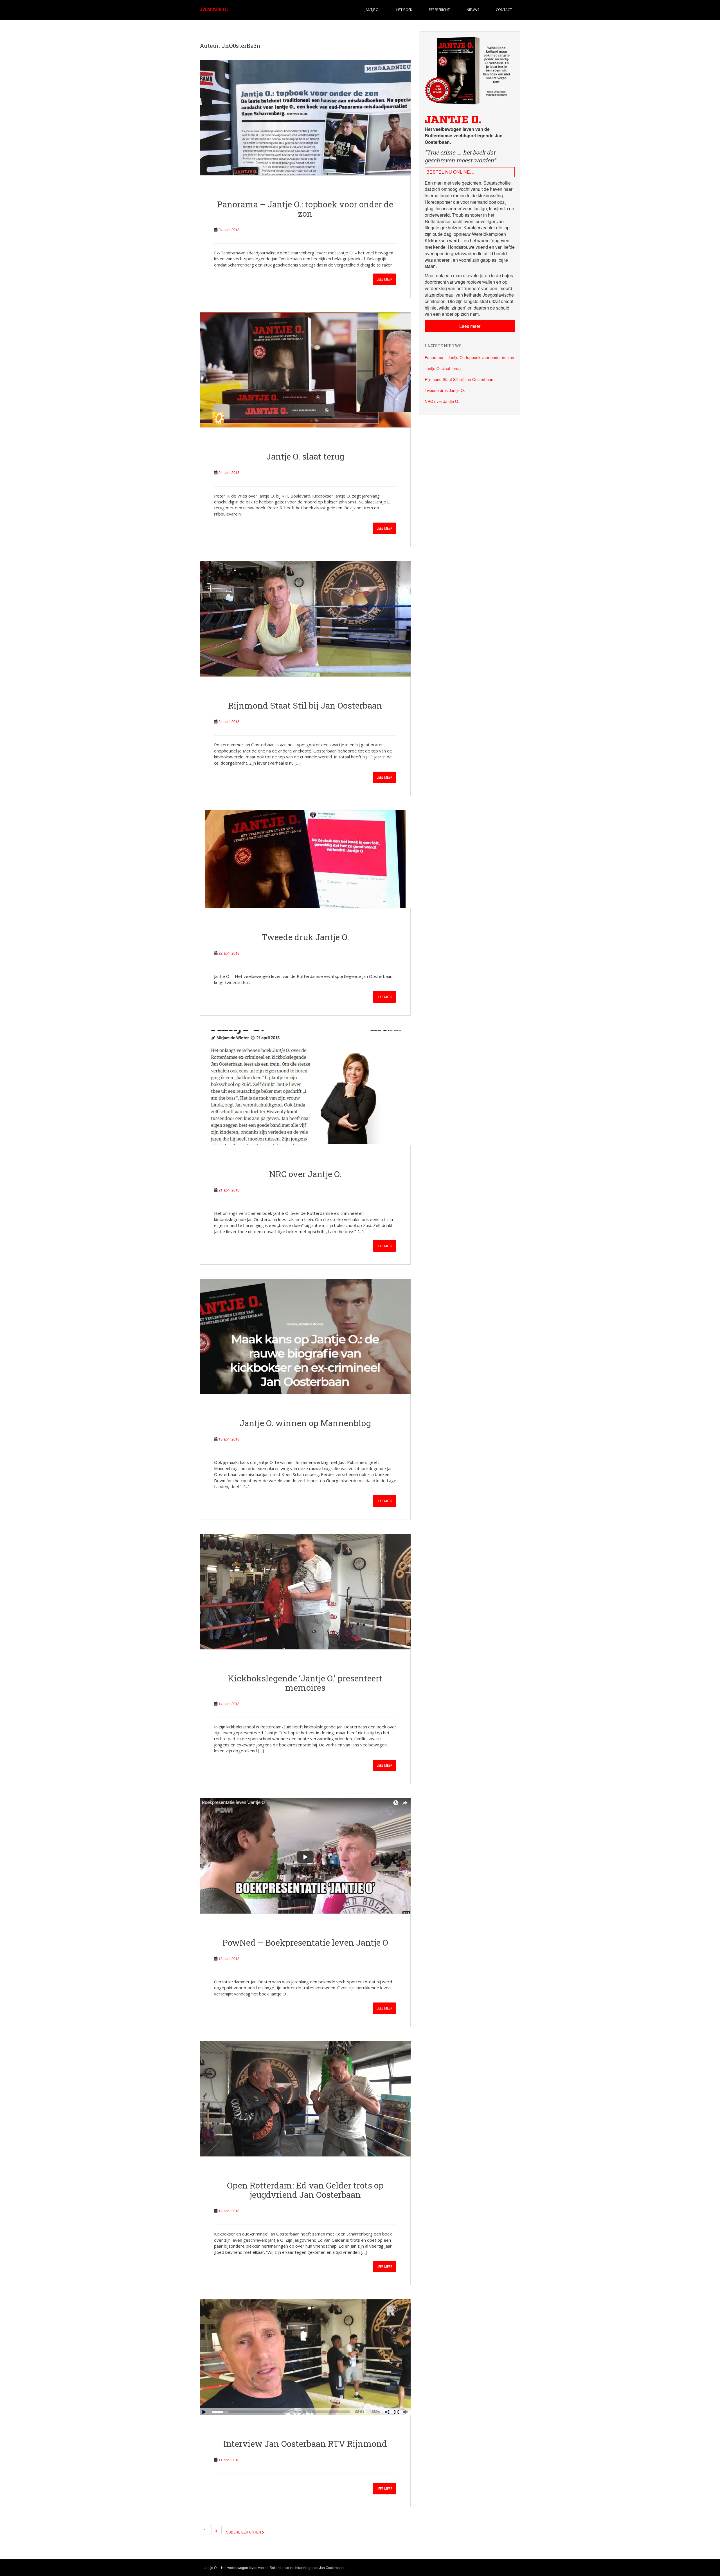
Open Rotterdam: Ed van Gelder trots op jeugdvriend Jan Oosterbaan (305, 2190)
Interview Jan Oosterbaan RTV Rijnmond (305, 2444)
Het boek (404, 10)
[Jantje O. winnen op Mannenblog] (305, 1336)
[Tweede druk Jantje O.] (305, 859)
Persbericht (439, 10)
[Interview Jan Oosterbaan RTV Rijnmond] (305, 2357)
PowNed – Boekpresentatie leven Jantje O (305, 1942)
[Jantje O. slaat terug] (305, 370)
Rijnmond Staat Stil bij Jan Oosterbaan (305, 705)
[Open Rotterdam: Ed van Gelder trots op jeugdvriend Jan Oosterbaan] (305, 2099)
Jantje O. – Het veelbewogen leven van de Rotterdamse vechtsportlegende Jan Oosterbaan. (274, 2567)
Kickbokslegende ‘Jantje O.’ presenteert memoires (305, 1683)
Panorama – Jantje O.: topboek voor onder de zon (305, 209)
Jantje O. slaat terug (305, 456)
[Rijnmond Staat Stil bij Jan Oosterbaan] (305, 619)
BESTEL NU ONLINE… (450, 172)
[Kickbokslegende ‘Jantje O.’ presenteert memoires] (305, 1592)
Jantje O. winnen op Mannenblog (305, 1423)
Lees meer (384, 279)
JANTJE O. (372, 10)
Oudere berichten (244, 2532)
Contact (504, 10)
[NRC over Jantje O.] (305, 1087)
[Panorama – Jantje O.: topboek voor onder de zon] (305, 118)
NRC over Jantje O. (305, 1174)
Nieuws (473, 10)
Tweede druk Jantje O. (305, 937)
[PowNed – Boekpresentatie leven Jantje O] (305, 1856)
